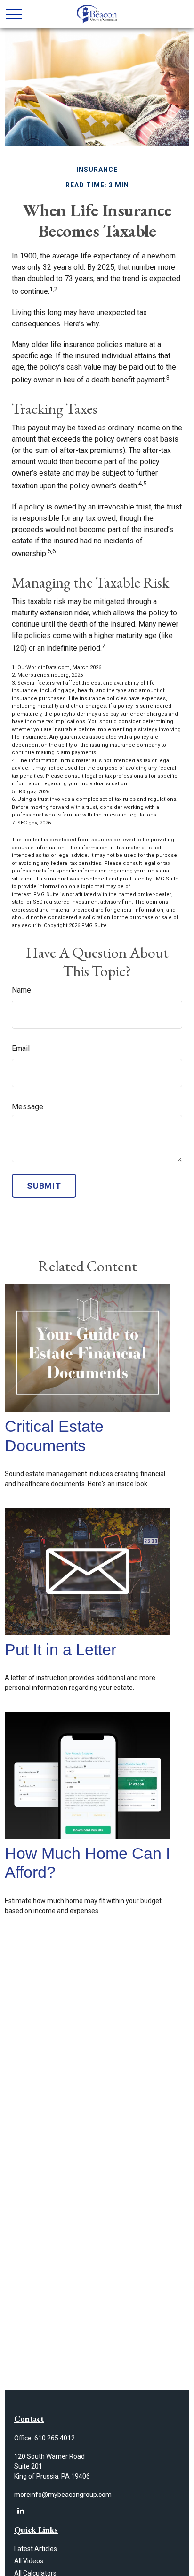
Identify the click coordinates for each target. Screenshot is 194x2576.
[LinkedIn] (20, 2511)
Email (21, 1048)
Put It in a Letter (61, 1650)
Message (28, 1107)
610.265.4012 (55, 2438)
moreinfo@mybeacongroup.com (63, 2495)
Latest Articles (36, 2549)
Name (21, 990)
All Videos (29, 2561)
